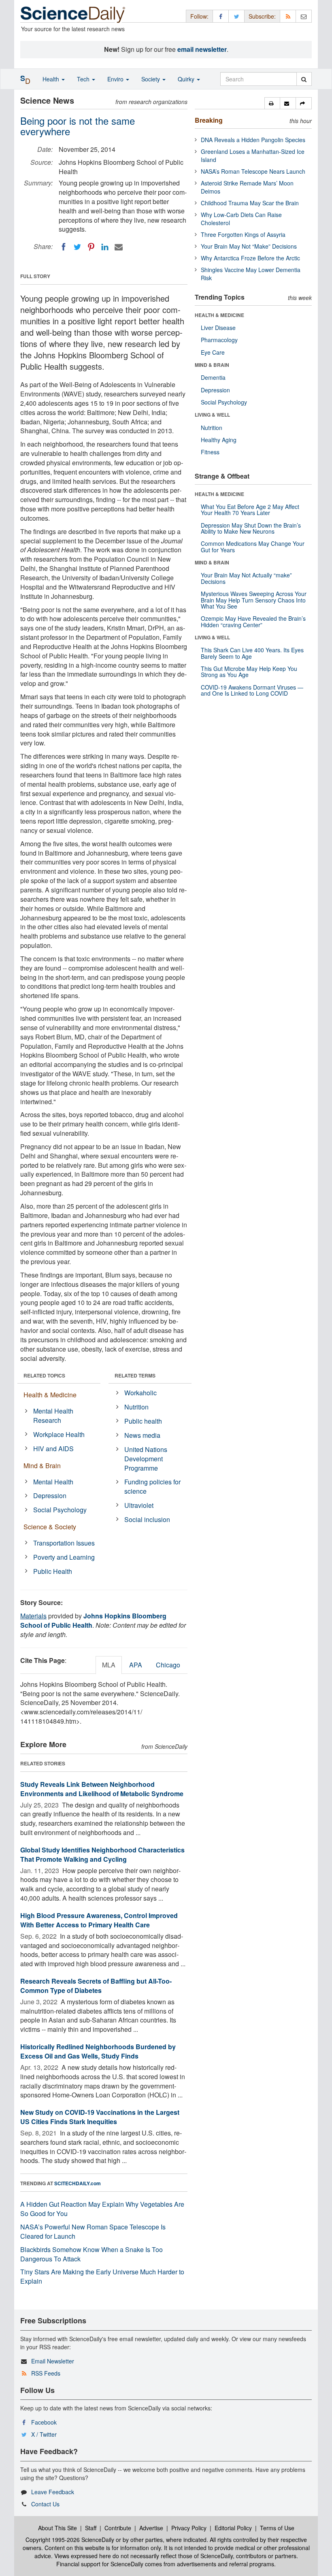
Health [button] (52, 79)
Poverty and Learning (64, 1557)
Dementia (213, 377)
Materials (33, 1616)
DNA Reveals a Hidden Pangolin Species (253, 140)
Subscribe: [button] (262, 16)
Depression (50, 1496)
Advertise (151, 2528)
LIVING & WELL (212, 415)
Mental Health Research (53, 1416)
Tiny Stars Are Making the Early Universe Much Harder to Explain (102, 2276)
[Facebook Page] (221, 16)
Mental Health (53, 1482)
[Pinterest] (91, 247)
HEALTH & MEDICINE (219, 315)
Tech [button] (84, 79)
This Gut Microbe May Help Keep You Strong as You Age (249, 672)
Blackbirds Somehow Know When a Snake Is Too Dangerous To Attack (92, 2254)
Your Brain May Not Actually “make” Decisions (246, 578)
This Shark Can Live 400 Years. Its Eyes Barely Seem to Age (252, 653)
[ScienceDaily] (73, 14)
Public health (143, 1421)
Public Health (53, 1571)
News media (142, 1435)
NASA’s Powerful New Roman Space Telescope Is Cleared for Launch (93, 2231)
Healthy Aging (219, 440)
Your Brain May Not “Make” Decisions (249, 246)
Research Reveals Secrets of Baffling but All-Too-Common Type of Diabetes (96, 1986)
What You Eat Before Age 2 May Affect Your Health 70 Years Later (250, 510)
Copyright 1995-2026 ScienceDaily (70, 2540)
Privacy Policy (189, 2528)
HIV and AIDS (53, 1449)
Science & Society (50, 1527)
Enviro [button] (116, 79)
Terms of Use (277, 2528)
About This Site (57, 2528)
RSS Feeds (46, 2373)
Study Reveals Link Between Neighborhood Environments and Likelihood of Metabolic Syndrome (102, 1789)
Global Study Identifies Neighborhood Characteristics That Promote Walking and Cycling (102, 1854)
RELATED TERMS (135, 1375)
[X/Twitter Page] (236, 16)
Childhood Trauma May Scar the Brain (250, 203)
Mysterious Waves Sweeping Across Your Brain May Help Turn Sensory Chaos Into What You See (254, 600)
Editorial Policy (233, 2528)
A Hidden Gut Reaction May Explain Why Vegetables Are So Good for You (102, 2209)
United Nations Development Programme (146, 1459)
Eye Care (213, 352)
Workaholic (140, 1393)
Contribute (118, 2528)
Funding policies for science (152, 1486)
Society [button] (151, 79)
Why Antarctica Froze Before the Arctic (250, 258)
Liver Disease (218, 328)
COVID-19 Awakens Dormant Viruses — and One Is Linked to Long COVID (252, 690)
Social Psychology (60, 1510)
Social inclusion (147, 1519)
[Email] (119, 247)
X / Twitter (44, 2434)
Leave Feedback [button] (53, 2492)
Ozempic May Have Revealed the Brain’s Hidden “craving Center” (253, 621)
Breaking (209, 120)
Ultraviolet (139, 1505)
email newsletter (202, 49)
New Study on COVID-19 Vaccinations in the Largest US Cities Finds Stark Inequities (100, 2117)
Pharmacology (219, 340)
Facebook (44, 2422)
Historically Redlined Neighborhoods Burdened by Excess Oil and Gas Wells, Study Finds (98, 2051)
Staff (91, 2528)
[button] (272, 103)
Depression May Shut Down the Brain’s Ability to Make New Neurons (251, 528)
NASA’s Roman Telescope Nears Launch (253, 171)
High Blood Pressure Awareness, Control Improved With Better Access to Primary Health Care (99, 1920)
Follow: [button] (199, 16)
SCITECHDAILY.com (78, 2183)
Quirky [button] (187, 79)
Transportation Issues (64, 1543)
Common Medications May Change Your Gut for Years (253, 546)
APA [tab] (136, 1665)
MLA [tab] (109, 1665)
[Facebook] (64, 247)
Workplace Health (59, 1434)
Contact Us (45, 2504)
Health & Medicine (50, 1395)
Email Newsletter (53, 2361)
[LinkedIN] (105, 247)
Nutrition (136, 1407)
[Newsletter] (304, 16)
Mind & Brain (42, 1466)
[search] (304, 79)
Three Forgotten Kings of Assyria (243, 234)
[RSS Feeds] (288, 16)
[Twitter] (77, 247)
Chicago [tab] (168, 1665)
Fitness (210, 452)
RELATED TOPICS (44, 1375)
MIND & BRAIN (212, 365)
